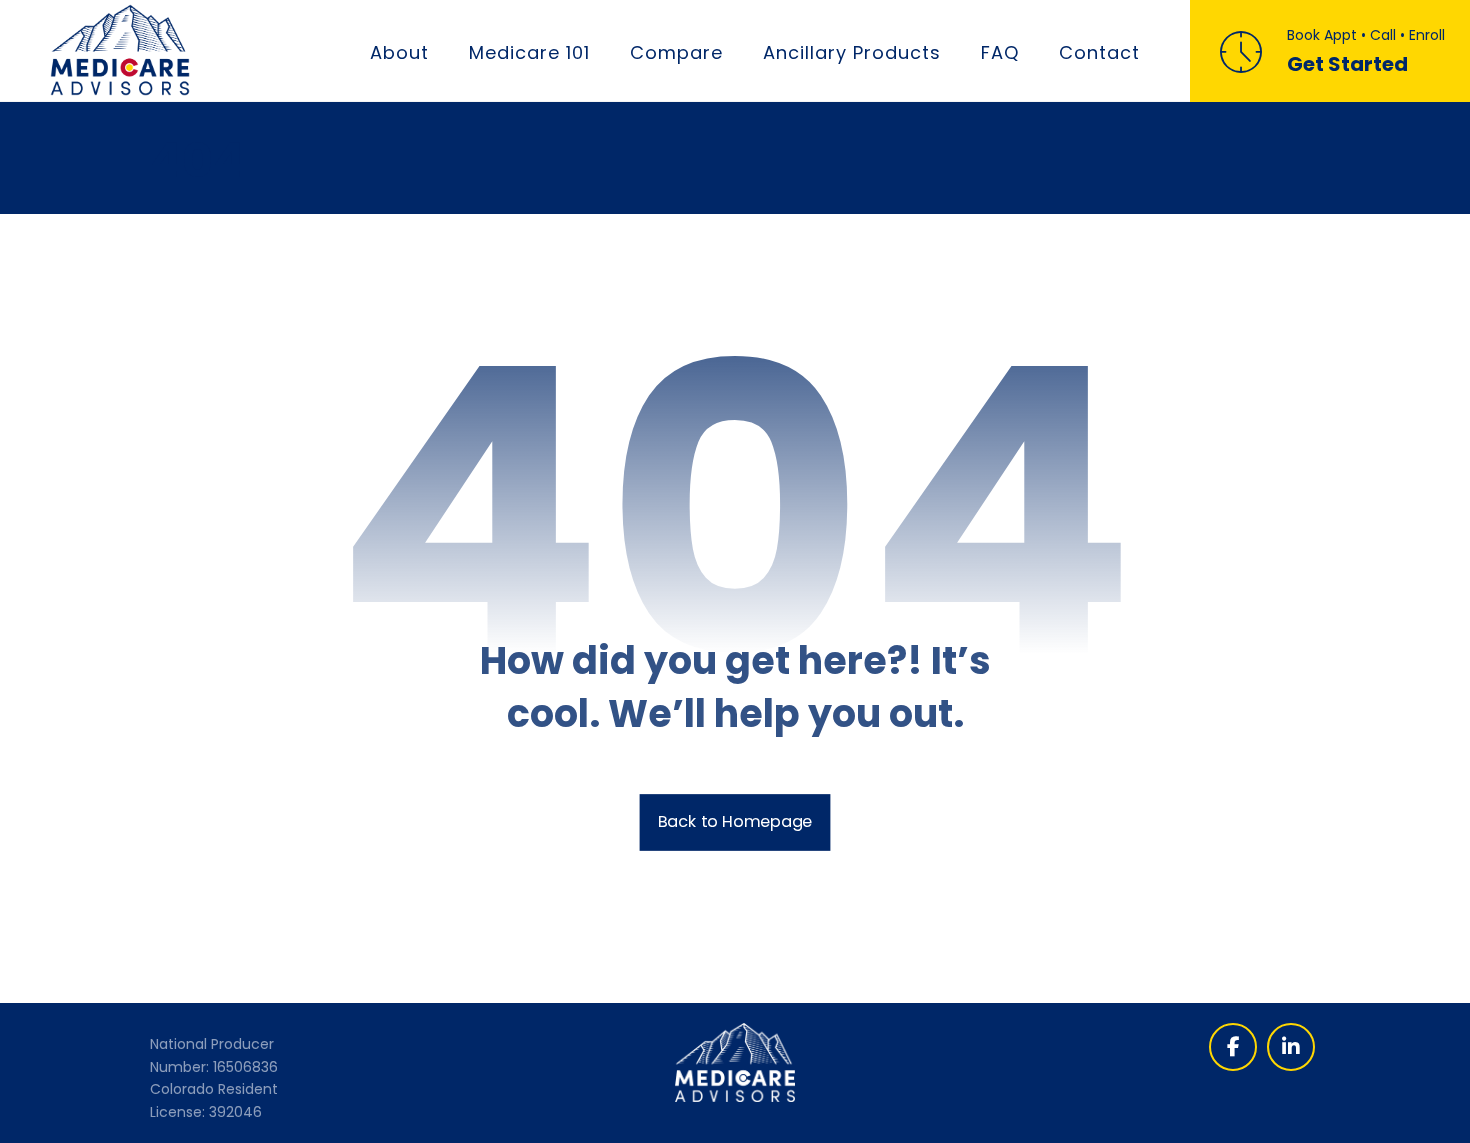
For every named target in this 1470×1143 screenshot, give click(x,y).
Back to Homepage (735, 821)
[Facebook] (1233, 1047)
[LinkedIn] (1291, 1047)
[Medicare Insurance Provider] (120, 50)
